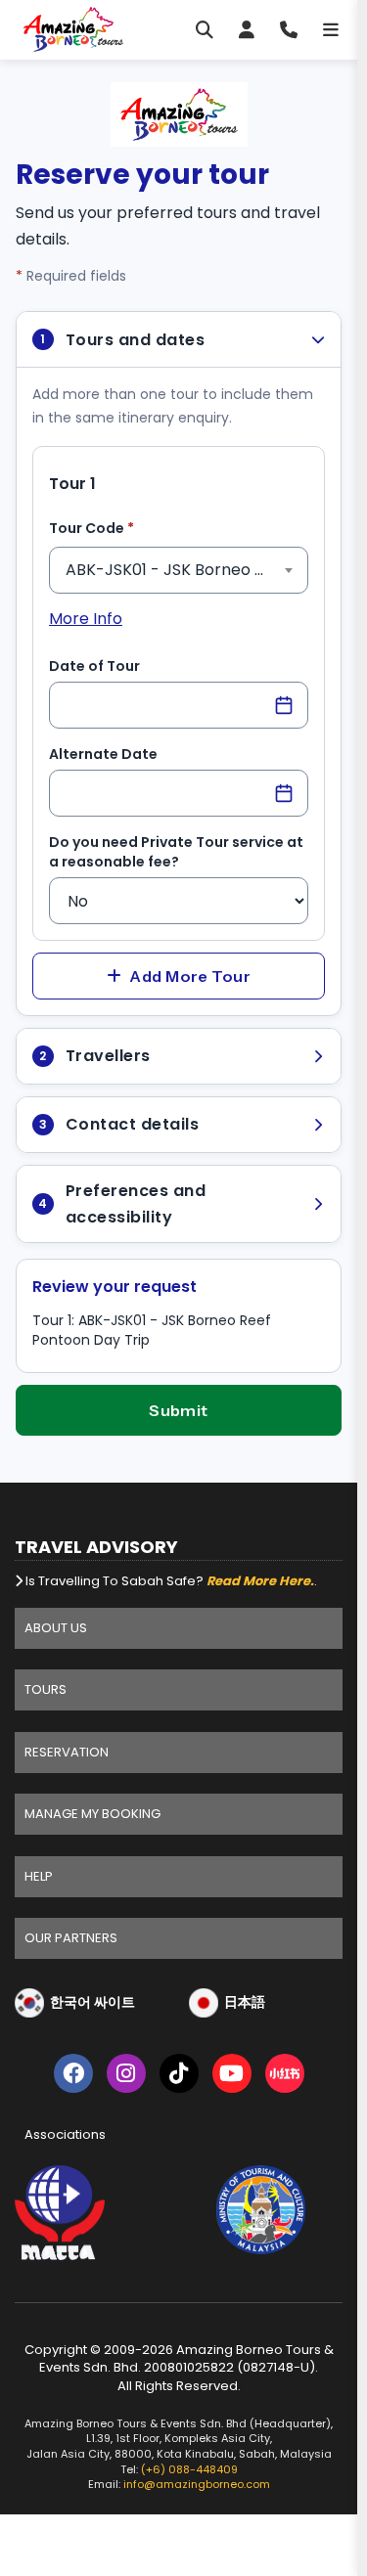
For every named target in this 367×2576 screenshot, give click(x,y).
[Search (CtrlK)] (205, 29)
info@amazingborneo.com (197, 2484)
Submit (179, 1410)
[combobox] (179, 570)
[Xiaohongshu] (285, 2077)
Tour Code (122, 528)
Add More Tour (190, 976)
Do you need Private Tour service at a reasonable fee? (176, 852)
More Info (86, 619)
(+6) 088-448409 (189, 2469)
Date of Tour (94, 666)
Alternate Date (103, 754)
